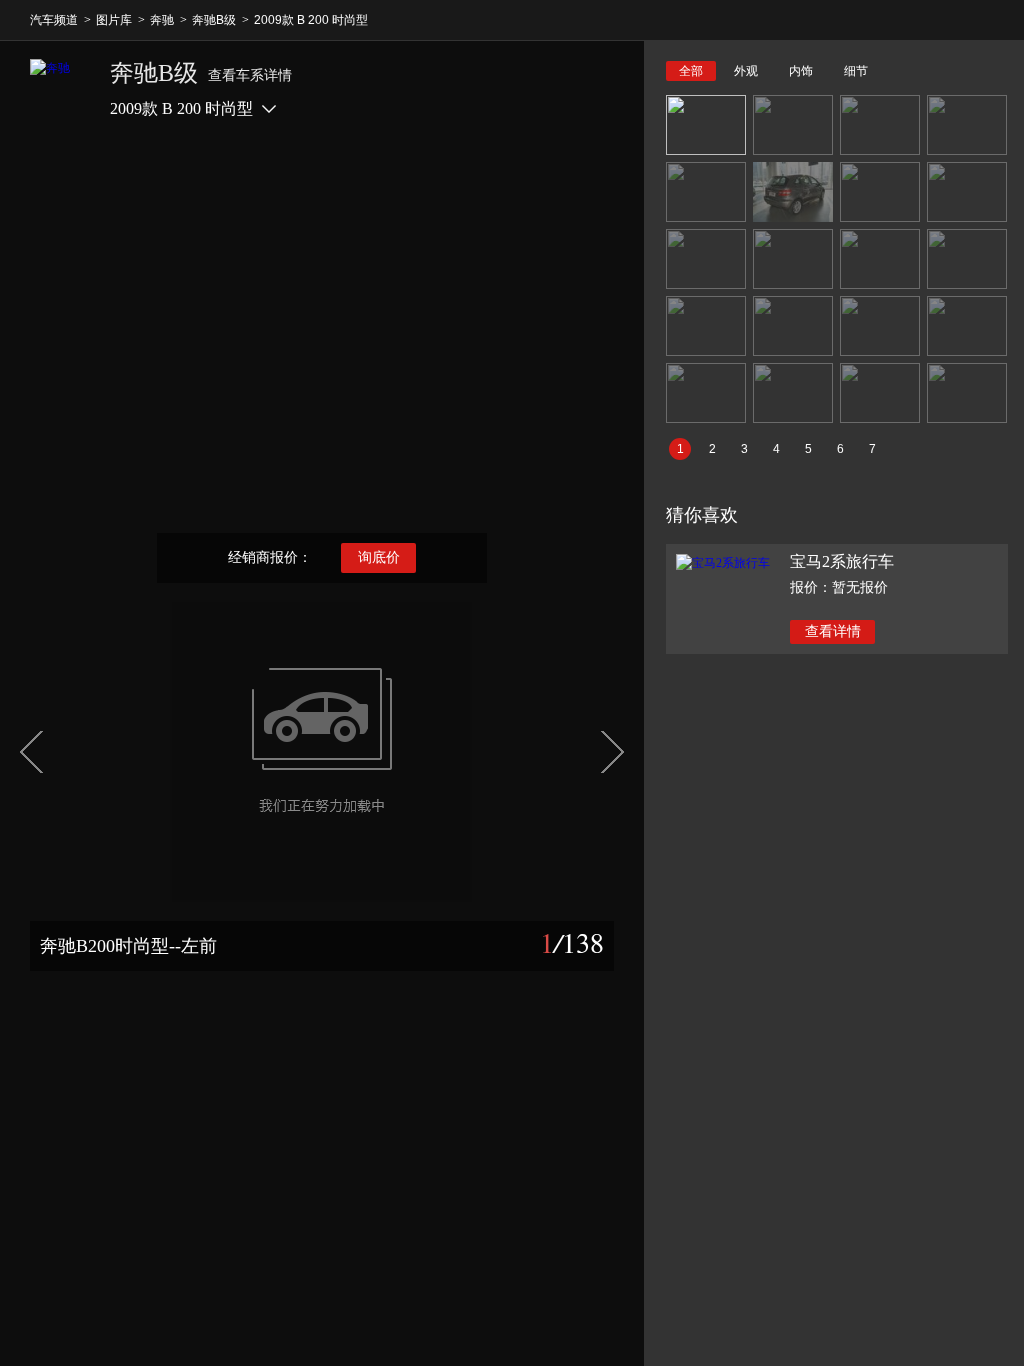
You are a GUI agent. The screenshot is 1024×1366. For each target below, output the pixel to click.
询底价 (379, 557)
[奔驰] (60, 89)
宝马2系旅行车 (842, 561)
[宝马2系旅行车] (723, 563)
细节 (856, 71)
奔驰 (162, 20)
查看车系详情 (250, 75)
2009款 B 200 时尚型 (311, 20)
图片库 (114, 20)
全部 (691, 71)
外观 (746, 71)
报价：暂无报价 (839, 587)
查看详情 (833, 631)
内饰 (801, 71)
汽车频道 (54, 20)
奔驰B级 (214, 20)
